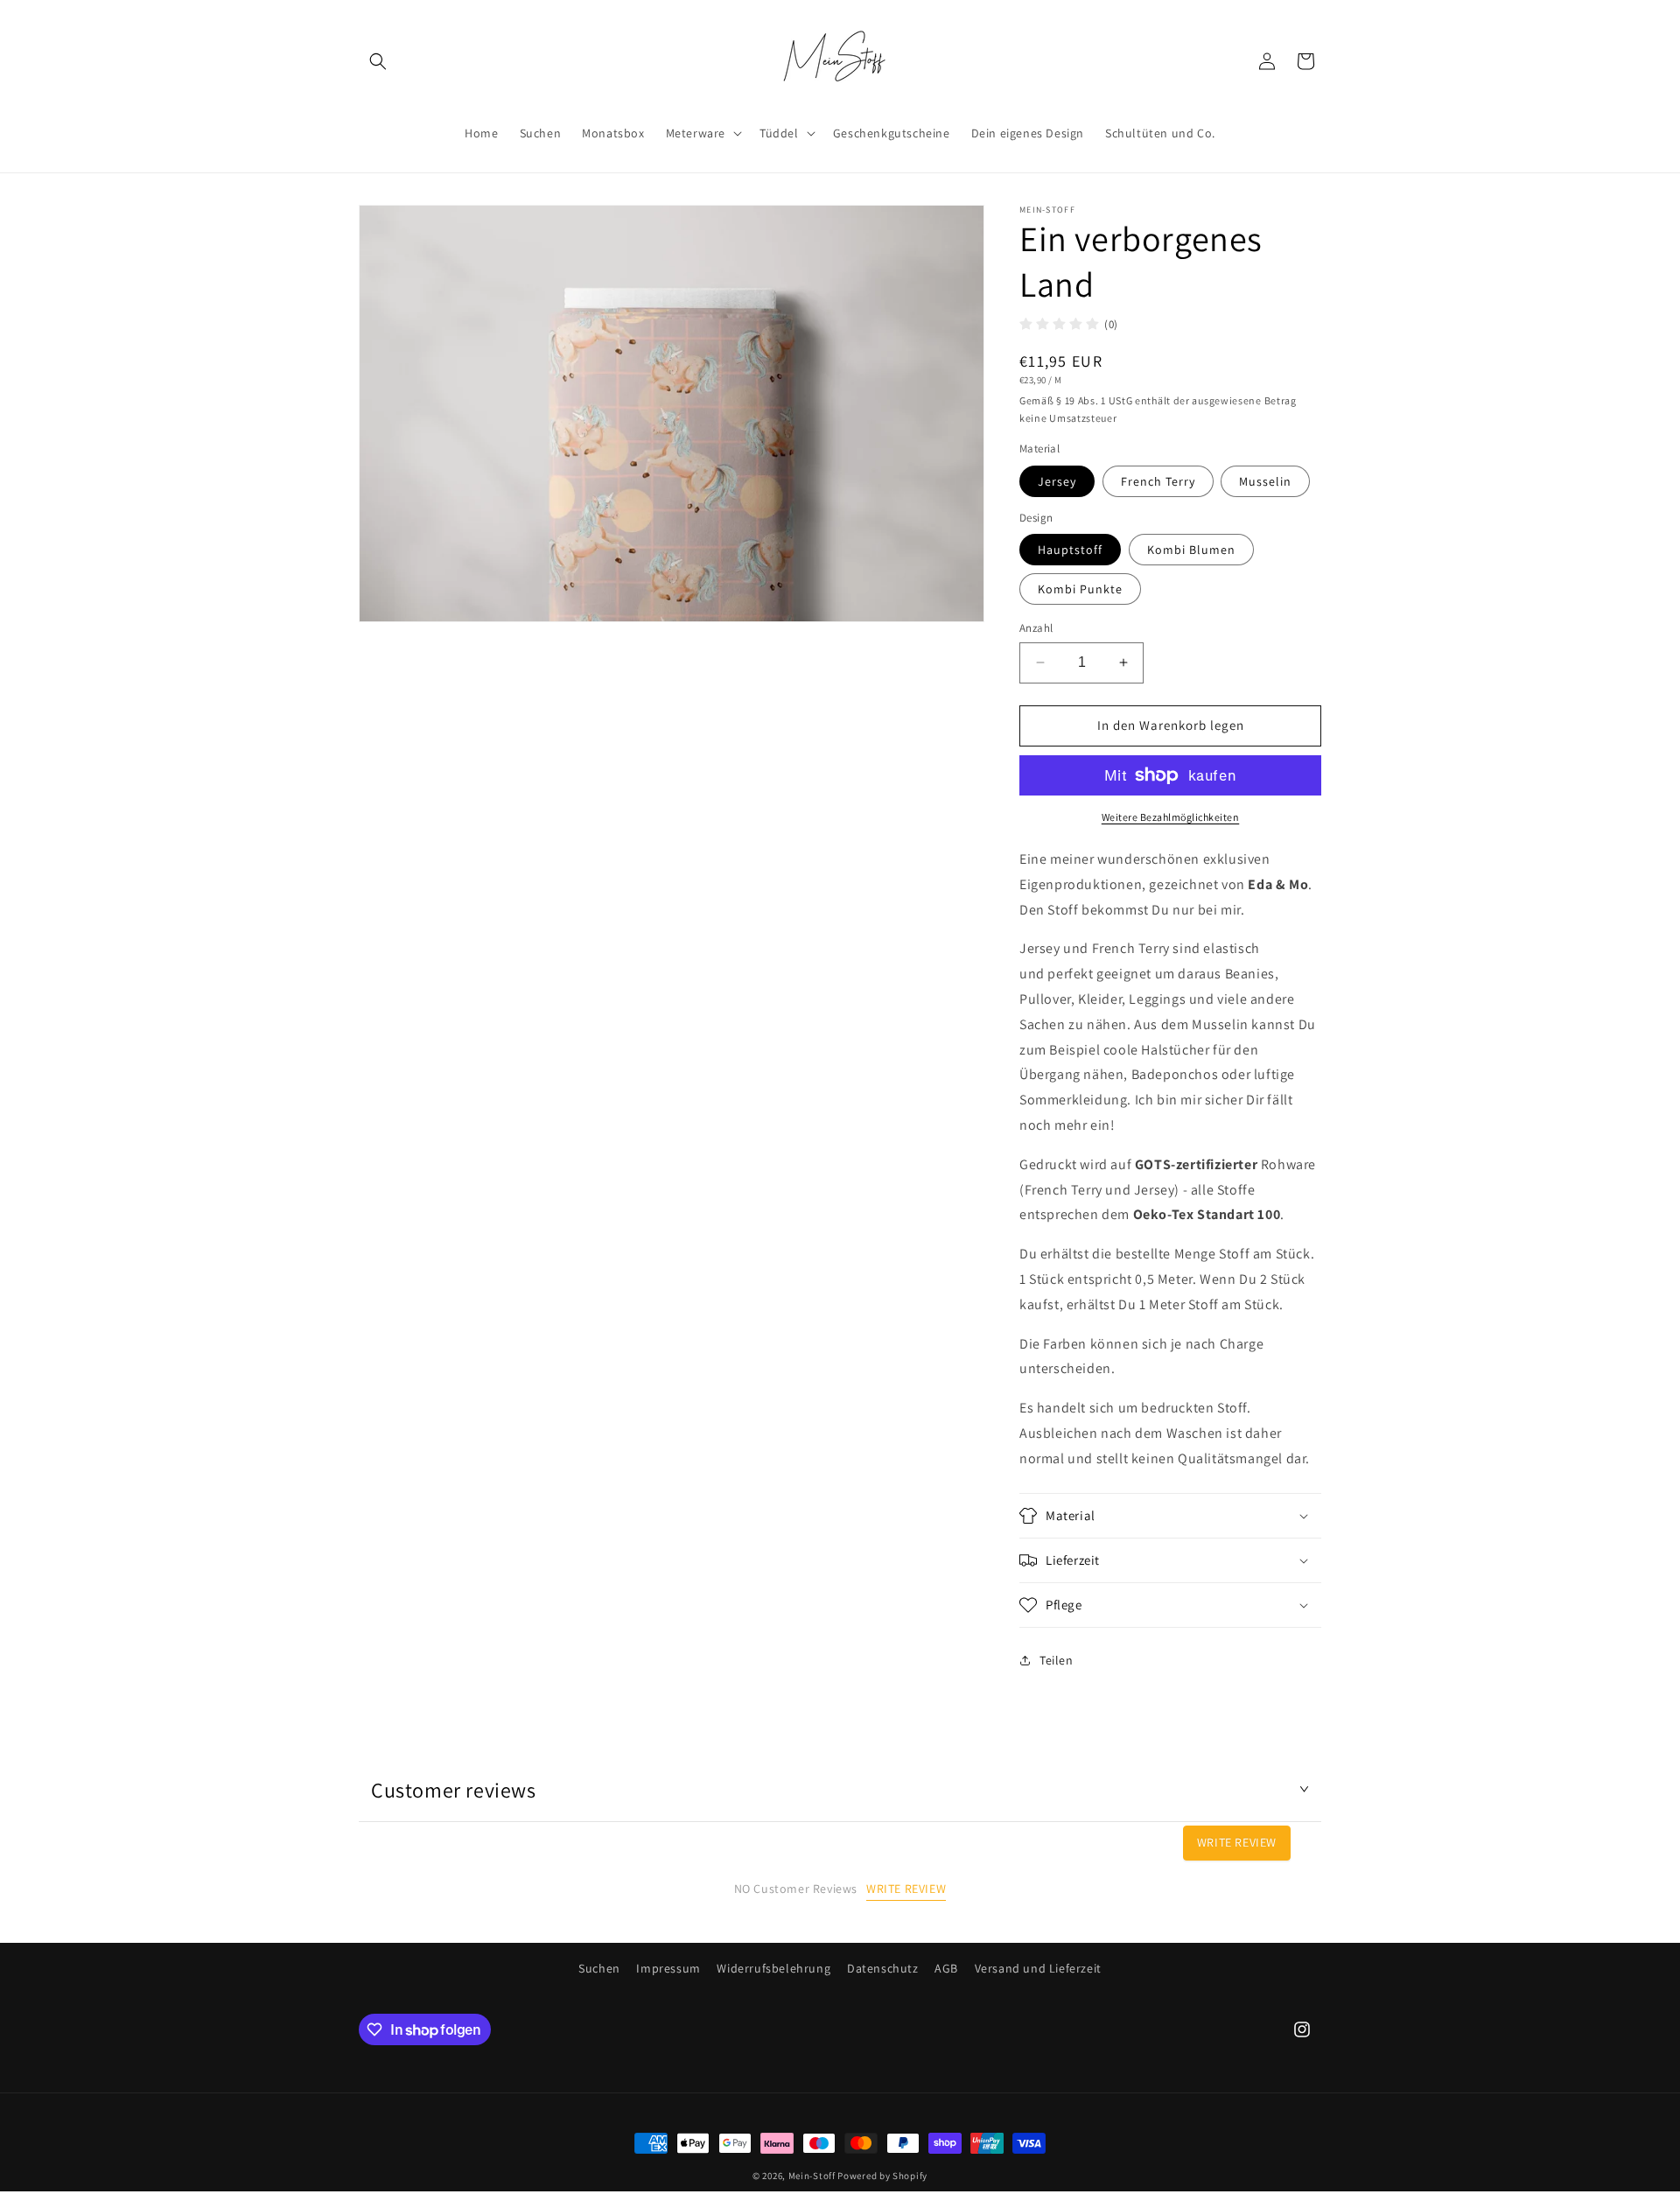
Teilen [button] (1057, 1660)
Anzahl (1036, 628)
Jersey (1057, 481)
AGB (946, 1968)
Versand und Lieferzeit (1038, 1968)
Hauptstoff (1070, 550)
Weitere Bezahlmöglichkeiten (1171, 817)
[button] (378, 61)
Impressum (668, 1968)
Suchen (599, 1968)
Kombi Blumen (1191, 550)
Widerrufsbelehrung (773, 1968)
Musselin (1265, 481)
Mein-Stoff (812, 2176)
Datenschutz (883, 1968)
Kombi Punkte (1080, 589)
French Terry (1158, 481)
